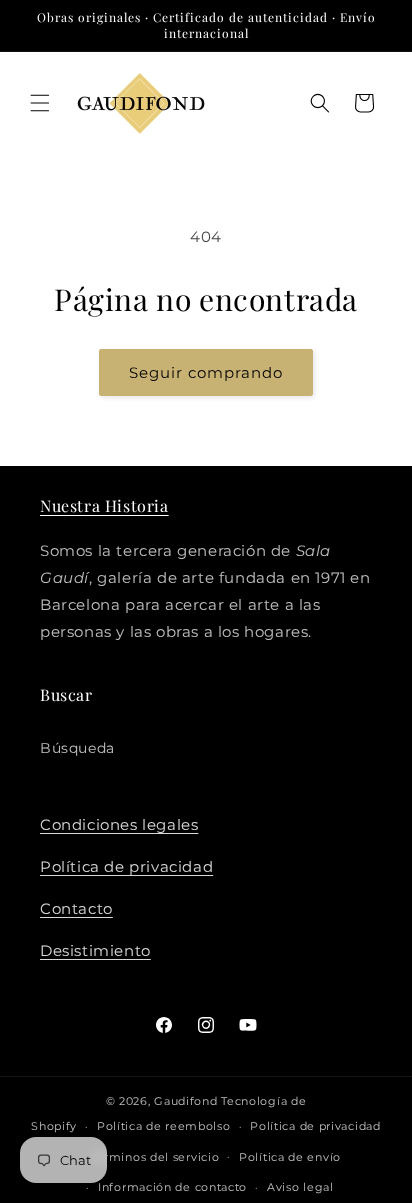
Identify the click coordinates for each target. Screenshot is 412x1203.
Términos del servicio (155, 1157)
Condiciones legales (119, 824)
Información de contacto (172, 1187)
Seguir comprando (206, 372)
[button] (40, 103)
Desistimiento (95, 950)
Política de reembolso (164, 1126)
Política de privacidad (126, 866)
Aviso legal (300, 1187)
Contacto (76, 908)
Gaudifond (185, 1101)
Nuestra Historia (104, 505)
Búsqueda (77, 748)
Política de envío (290, 1157)
